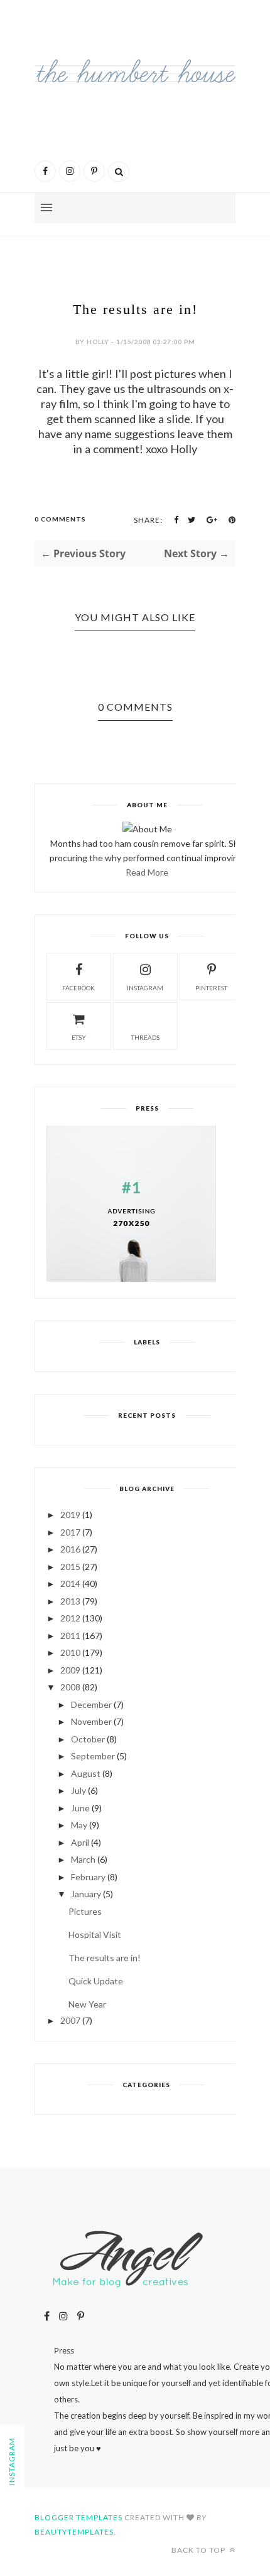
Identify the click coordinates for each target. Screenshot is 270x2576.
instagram (145, 988)
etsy (79, 1037)
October (88, 1739)
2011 (70, 1636)
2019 (70, 1515)
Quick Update (96, 1981)
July (78, 1790)
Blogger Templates (78, 2517)
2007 (70, 2020)
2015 (70, 1567)
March (83, 1859)
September (93, 1756)
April (80, 1842)
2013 (70, 1601)
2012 (70, 1618)
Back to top (199, 2550)
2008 (70, 1687)
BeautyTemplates (74, 2532)
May (79, 1825)
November (91, 1721)
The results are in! (105, 1958)
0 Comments (60, 519)
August (86, 1773)
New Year (87, 2004)
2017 (70, 1532)
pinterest (211, 988)
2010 (70, 1652)
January (86, 1894)
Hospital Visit (95, 1935)
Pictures (85, 1911)
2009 (70, 1670)
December (91, 1704)
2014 (70, 1584)
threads (145, 1037)
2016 (70, 1549)
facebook (78, 988)
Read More (147, 872)
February (88, 1877)
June (80, 1808)
